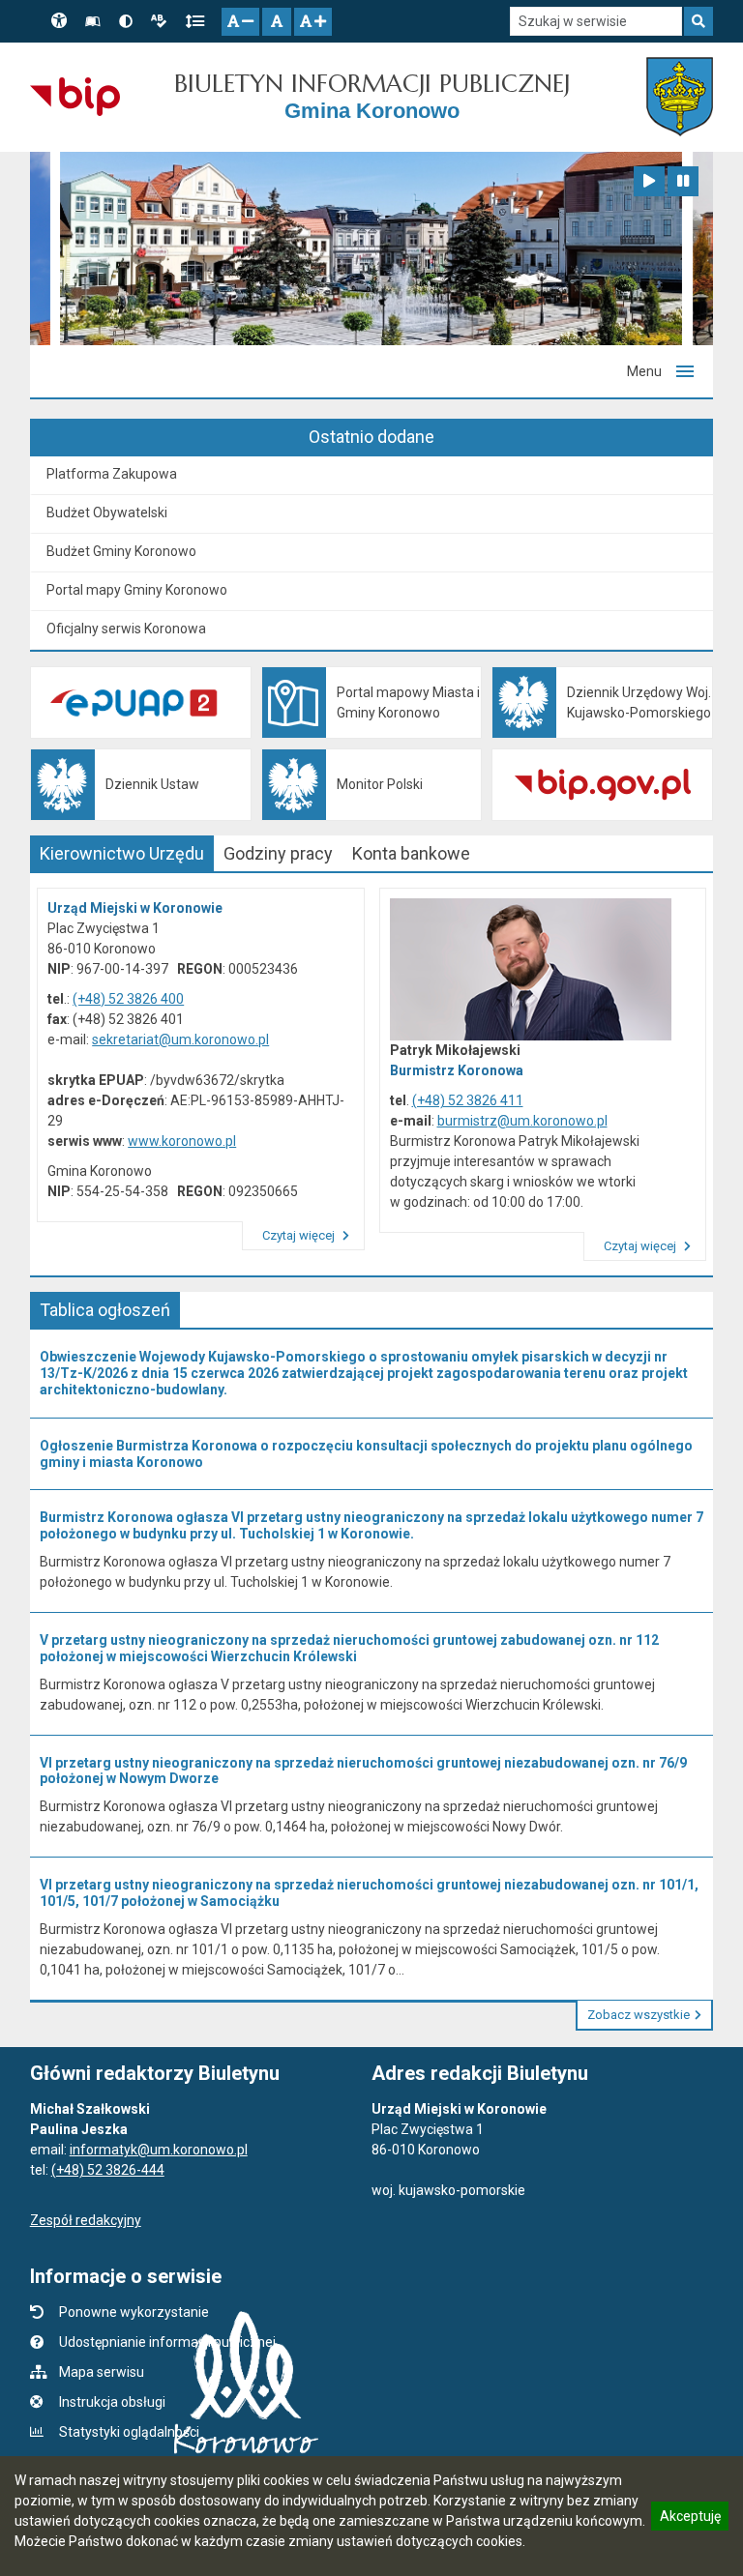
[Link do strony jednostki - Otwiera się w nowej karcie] (680, 97)
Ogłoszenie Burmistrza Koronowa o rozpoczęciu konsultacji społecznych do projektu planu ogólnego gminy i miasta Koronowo (366, 1454)
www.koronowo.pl (182, 1141)
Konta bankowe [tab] (411, 853)
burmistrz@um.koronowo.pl (522, 1121)
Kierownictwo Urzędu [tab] (122, 853)
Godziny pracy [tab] (278, 853)
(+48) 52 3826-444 (108, 2170)
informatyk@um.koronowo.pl (159, 2150)
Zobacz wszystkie (639, 2015)
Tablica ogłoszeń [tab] (105, 1310)
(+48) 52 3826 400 (128, 999)
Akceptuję (690, 2519)
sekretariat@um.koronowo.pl (180, 1039)
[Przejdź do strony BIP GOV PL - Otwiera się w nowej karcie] (75, 97)
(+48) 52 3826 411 (468, 1100)
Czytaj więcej (300, 1235)
